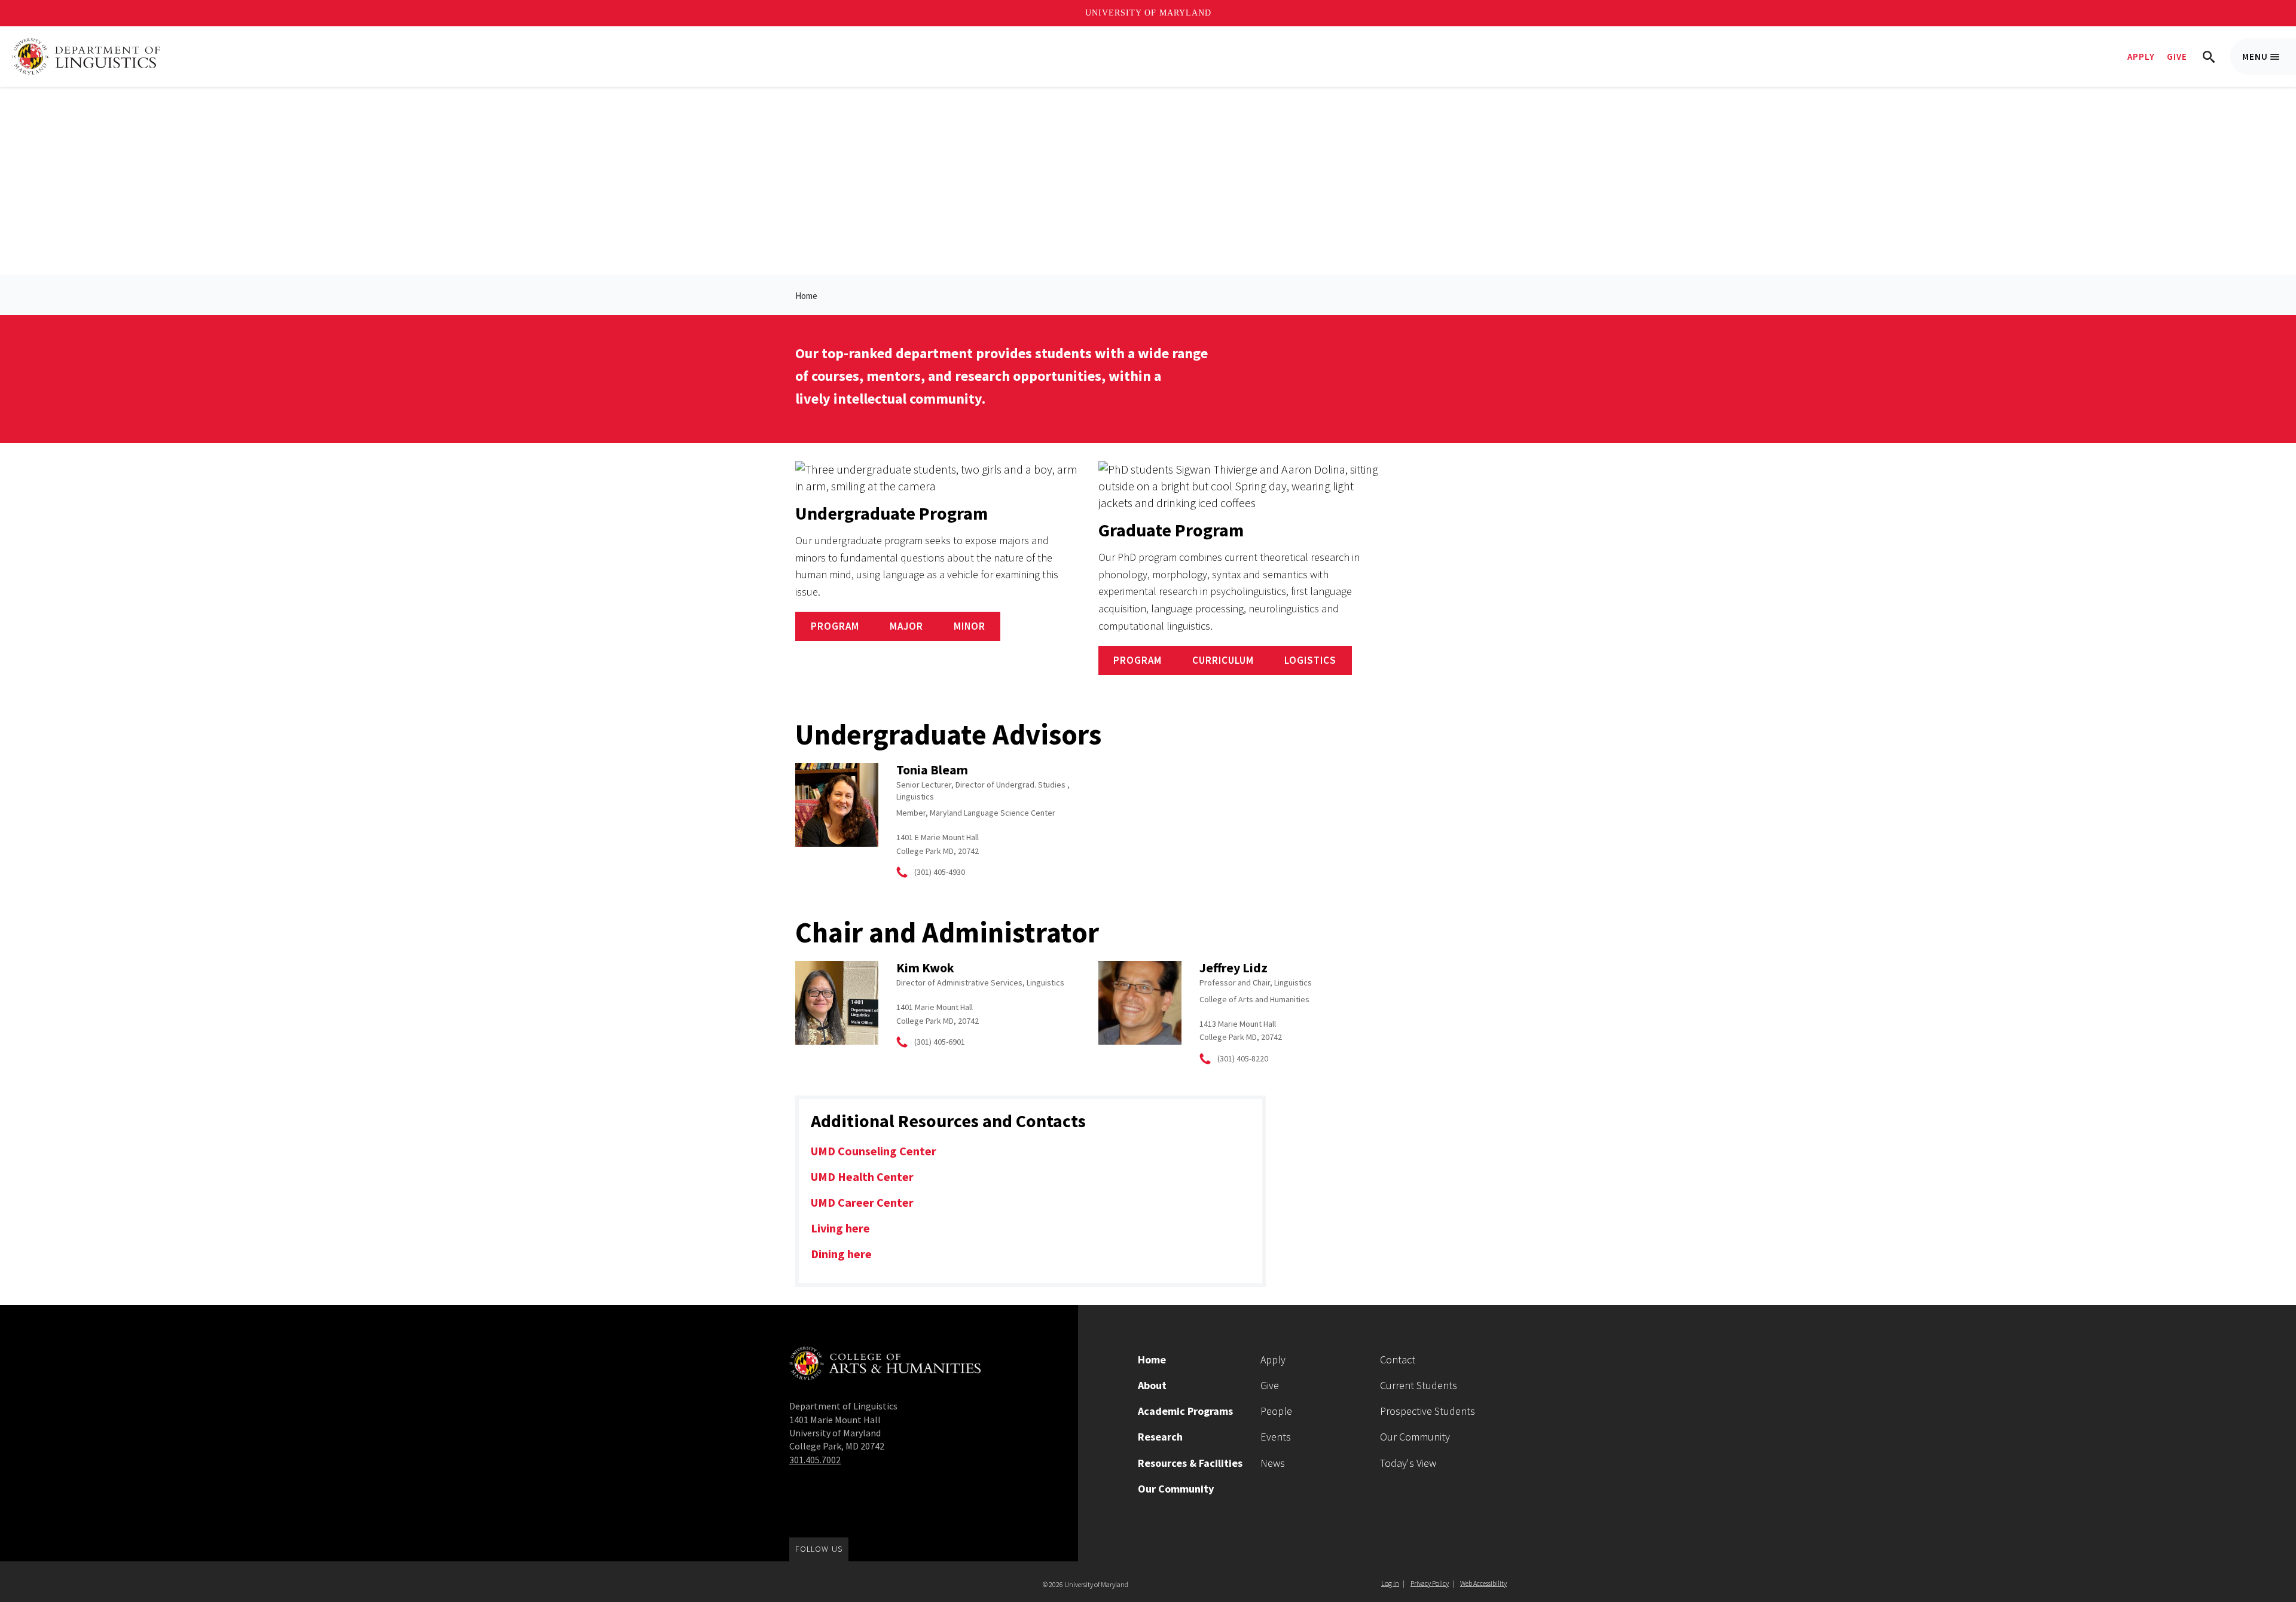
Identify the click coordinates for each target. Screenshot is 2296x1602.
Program (835, 626)
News (1273, 1463)
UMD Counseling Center (874, 1151)
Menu (2269, 63)
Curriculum (1223, 660)
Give (2177, 57)
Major (906, 626)
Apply (2141, 57)
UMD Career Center (862, 1202)
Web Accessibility (1483, 1583)
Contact (1398, 1360)
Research (1160, 1437)
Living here (840, 1228)
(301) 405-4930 (940, 872)
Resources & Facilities (1190, 1463)
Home (806, 296)
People (1276, 1411)
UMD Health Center (862, 1177)
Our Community (1176, 1489)
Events (1276, 1437)
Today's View (1408, 1463)
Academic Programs (1185, 1411)
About (1152, 1385)
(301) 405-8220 (1243, 1058)
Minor (970, 626)
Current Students (1419, 1385)
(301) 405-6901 (940, 1042)
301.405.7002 (815, 1460)
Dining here (841, 1254)
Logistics (1310, 660)
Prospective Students (1428, 1411)
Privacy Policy (1430, 1583)
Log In (1390, 1583)
